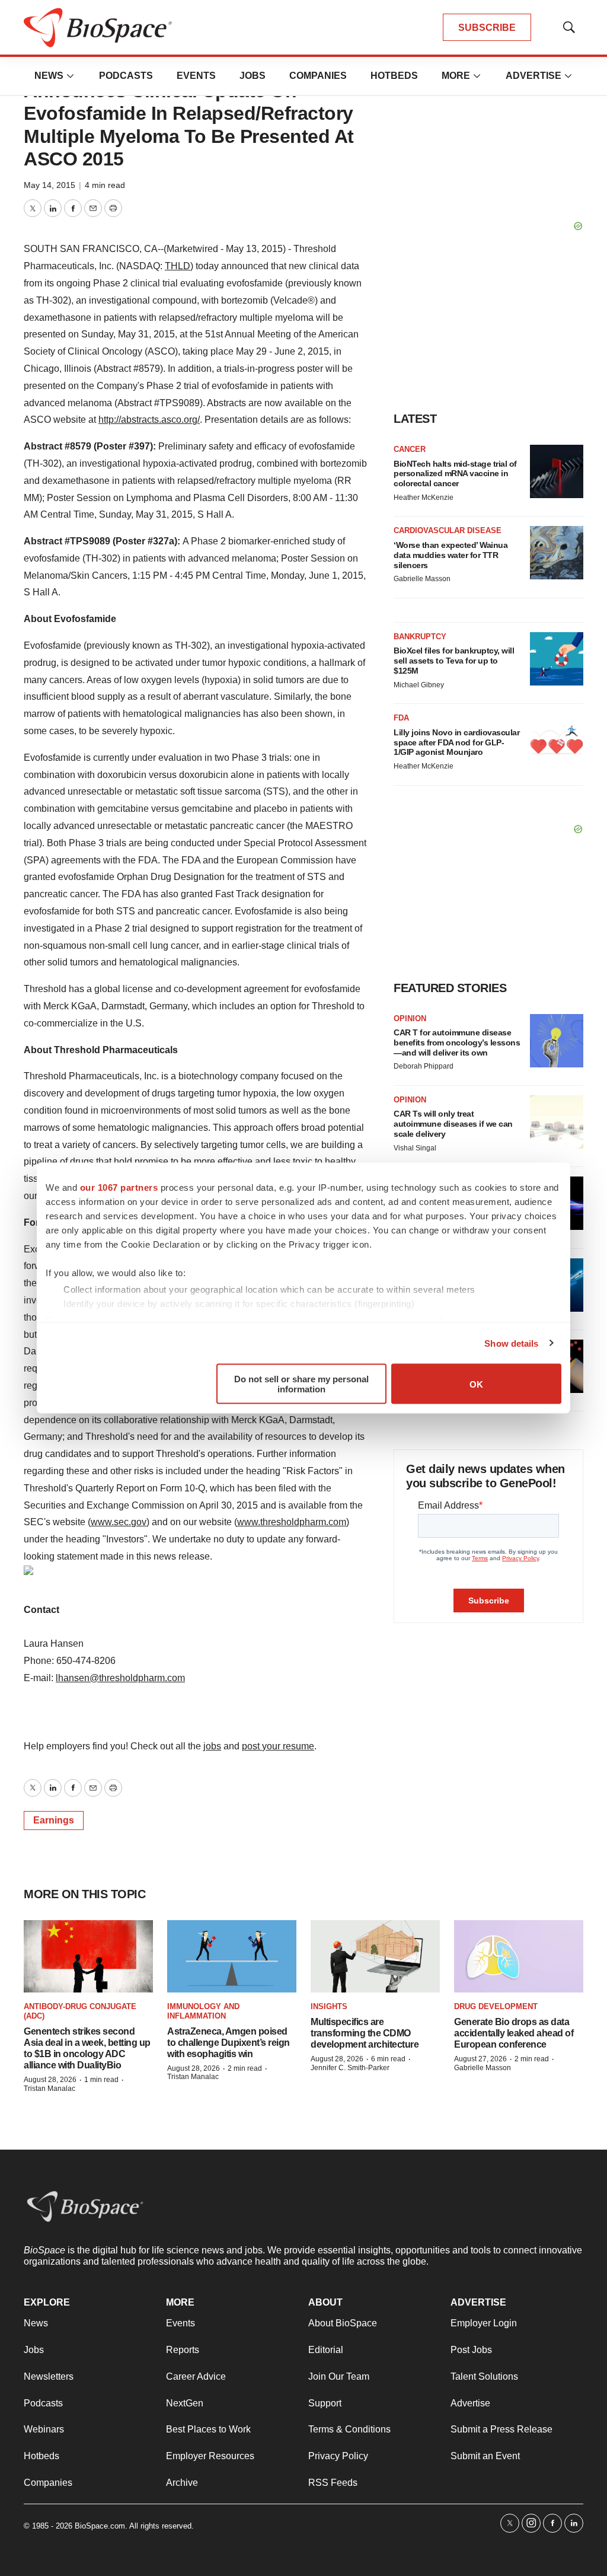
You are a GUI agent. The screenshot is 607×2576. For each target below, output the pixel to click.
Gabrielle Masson (422, 579)
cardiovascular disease (448, 530)
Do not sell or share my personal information (301, 1384)
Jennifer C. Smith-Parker (350, 2068)
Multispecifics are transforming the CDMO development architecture (365, 2033)
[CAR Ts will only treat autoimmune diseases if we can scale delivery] (557, 1122)
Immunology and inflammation (203, 2011)
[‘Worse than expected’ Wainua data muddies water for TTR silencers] (557, 553)
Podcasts (126, 76)
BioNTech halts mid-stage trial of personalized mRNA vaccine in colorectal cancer (455, 474)
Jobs (253, 76)
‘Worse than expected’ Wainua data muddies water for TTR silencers (451, 555)
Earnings (54, 1820)
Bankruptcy (420, 637)
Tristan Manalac (49, 2089)
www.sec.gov (119, 1522)
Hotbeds (394, 76)
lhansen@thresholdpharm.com (120, 1678)
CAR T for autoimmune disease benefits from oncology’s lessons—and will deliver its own (457, 1042)
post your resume (278, 1746)
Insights (329, 2006)
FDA (401, 718)
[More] (71, 76)
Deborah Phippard (424, 1066)
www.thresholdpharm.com (292, 1522)
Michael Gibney (419, 685)
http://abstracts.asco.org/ (149, 420)
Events (196, 76)
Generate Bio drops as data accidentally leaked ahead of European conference (514, 2033)
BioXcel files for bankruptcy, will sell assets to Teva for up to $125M (454, 661)
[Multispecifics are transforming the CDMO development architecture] (375, 1957)
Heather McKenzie (424, 498)
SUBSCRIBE (487, 28)
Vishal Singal (415, 1148)
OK (476, 1384)
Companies (318, 76)
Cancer (410, 449)
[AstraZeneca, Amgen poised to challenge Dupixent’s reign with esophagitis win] (232, 1957)
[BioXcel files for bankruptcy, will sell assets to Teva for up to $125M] (557, 659)
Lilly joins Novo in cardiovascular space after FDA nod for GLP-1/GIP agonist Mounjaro (456, 742)
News (49, 76)
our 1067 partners (119, 1187)
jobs (212, 1746)
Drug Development (496, 2006)
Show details (511, 1343)
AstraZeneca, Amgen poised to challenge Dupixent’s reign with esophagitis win (229, 2043)
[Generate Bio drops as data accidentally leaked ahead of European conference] (519, 1957)
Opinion (410, 1018)
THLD (178, 266)
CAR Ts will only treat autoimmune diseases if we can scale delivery (453, 1124)
